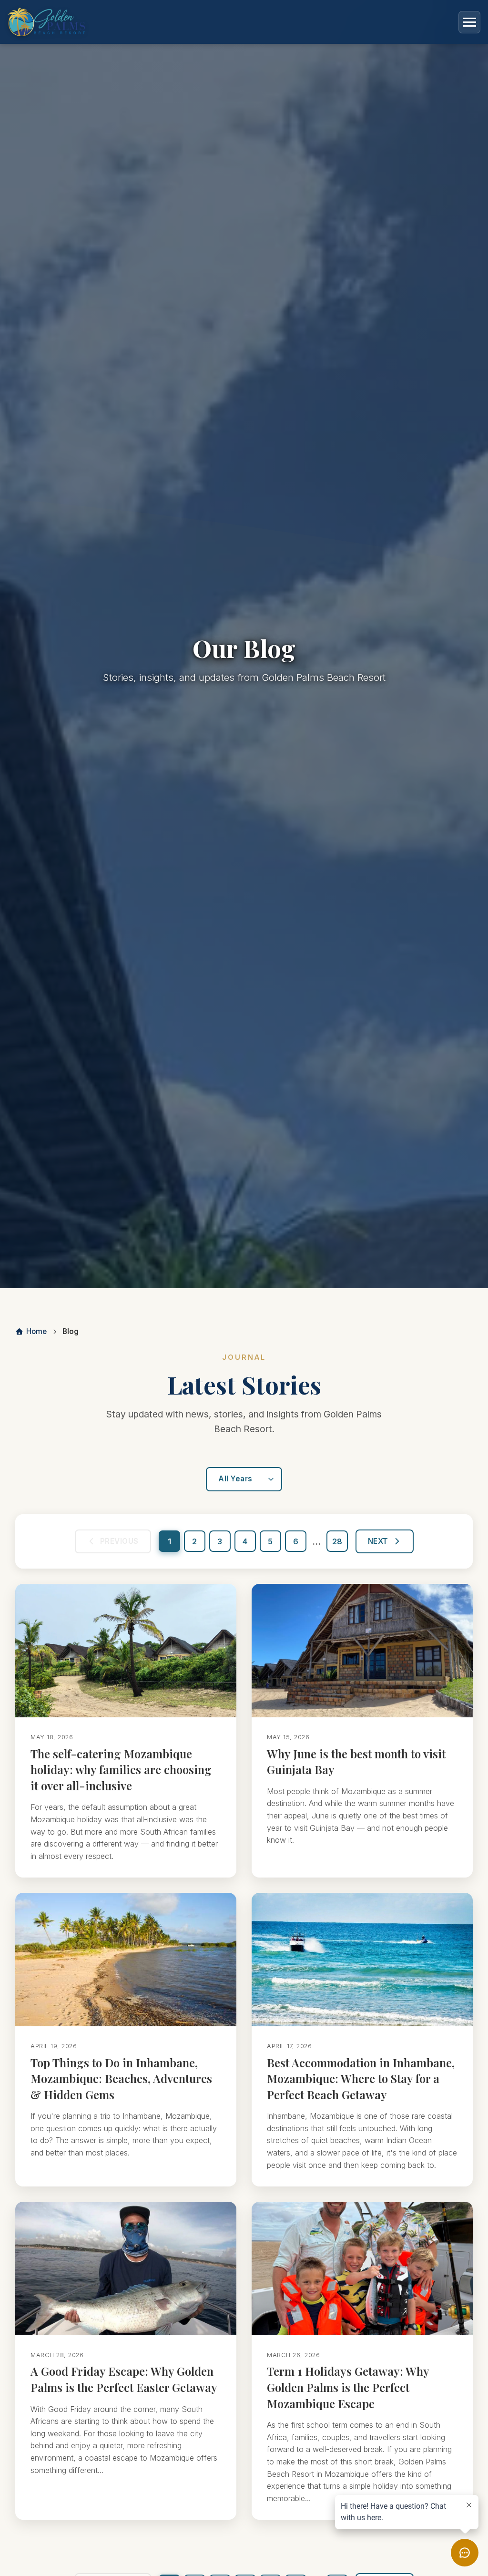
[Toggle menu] (469, 22)
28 (337, 1541)
